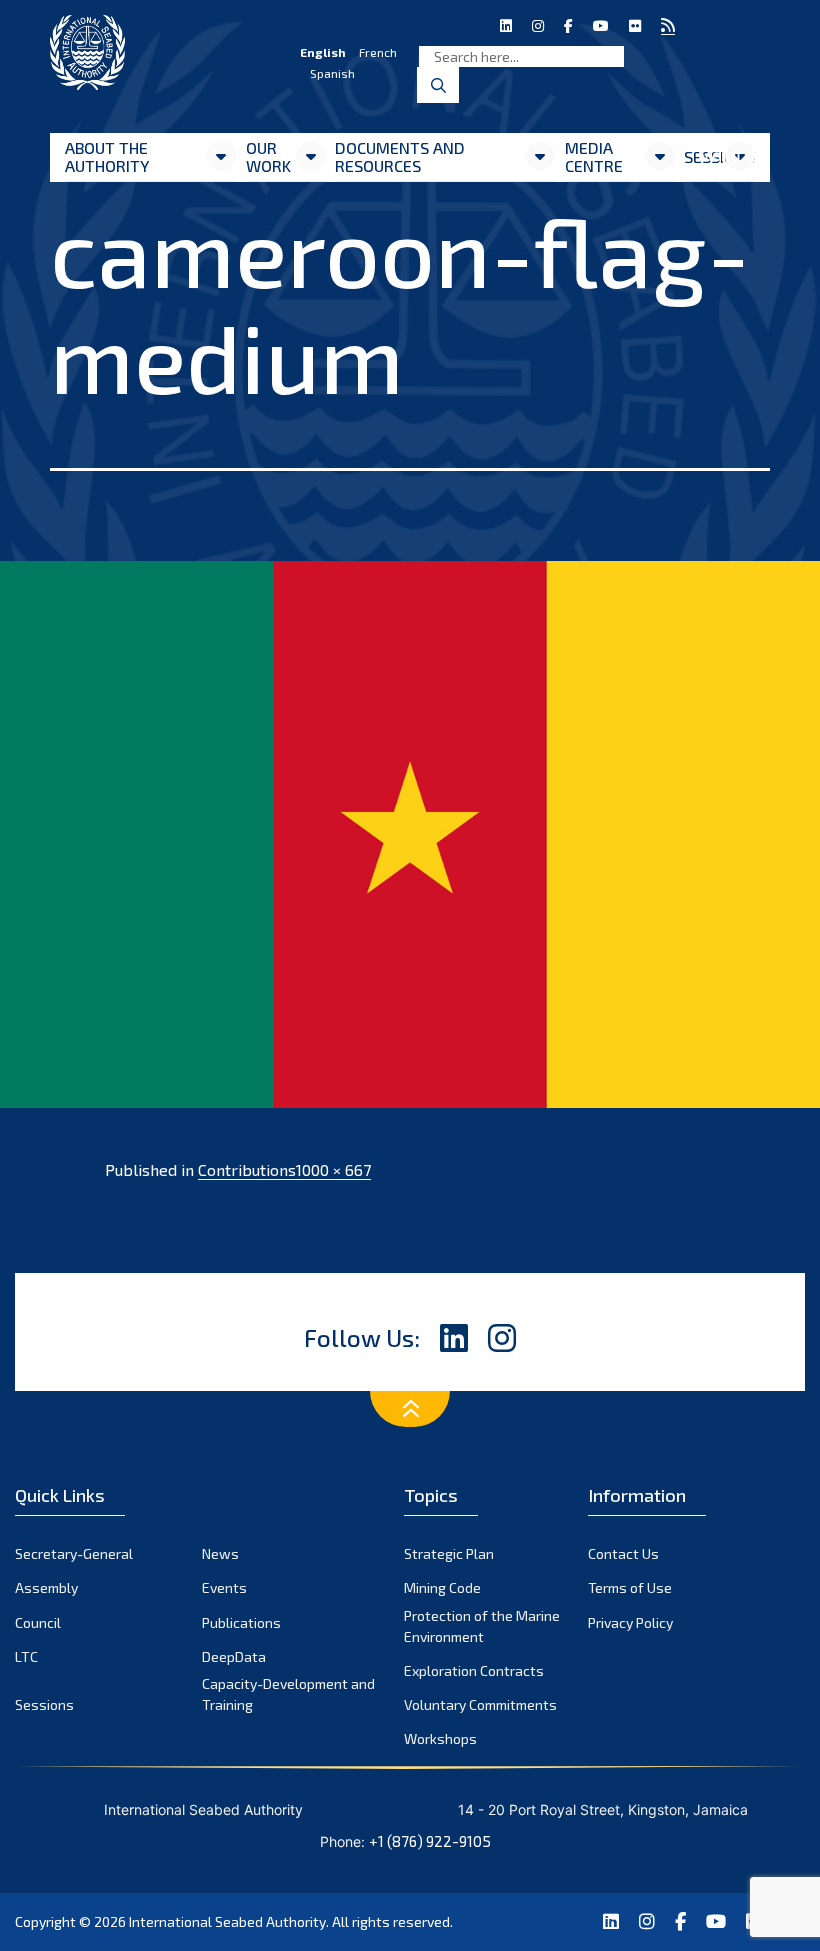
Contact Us (623, 1553)
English (323, 52)
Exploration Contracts (474, 1670)
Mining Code (442, 1587)
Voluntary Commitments (480, 1704)
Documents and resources (400, 156)
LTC (26, 1656)
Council (38, 1622)
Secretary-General (74, 1553)
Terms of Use (630, 1587)
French (378, 52)
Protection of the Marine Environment (482, 1626)
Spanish (332, 73)
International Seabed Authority (227, 1921)
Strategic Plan (449, 1553)
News (220, 1553)
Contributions (247, 1169)
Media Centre (594, 156)
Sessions (44, 1704)
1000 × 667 (333, 1169)
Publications (241, 1622)
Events (224, 1587)
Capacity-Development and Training (288, 1694)
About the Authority (107, 156)
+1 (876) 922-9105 (430, 1841)
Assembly (46, 1587)
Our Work (268, 156)
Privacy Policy (630, 1622)
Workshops (440, 1738)
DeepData (234, 1656)
